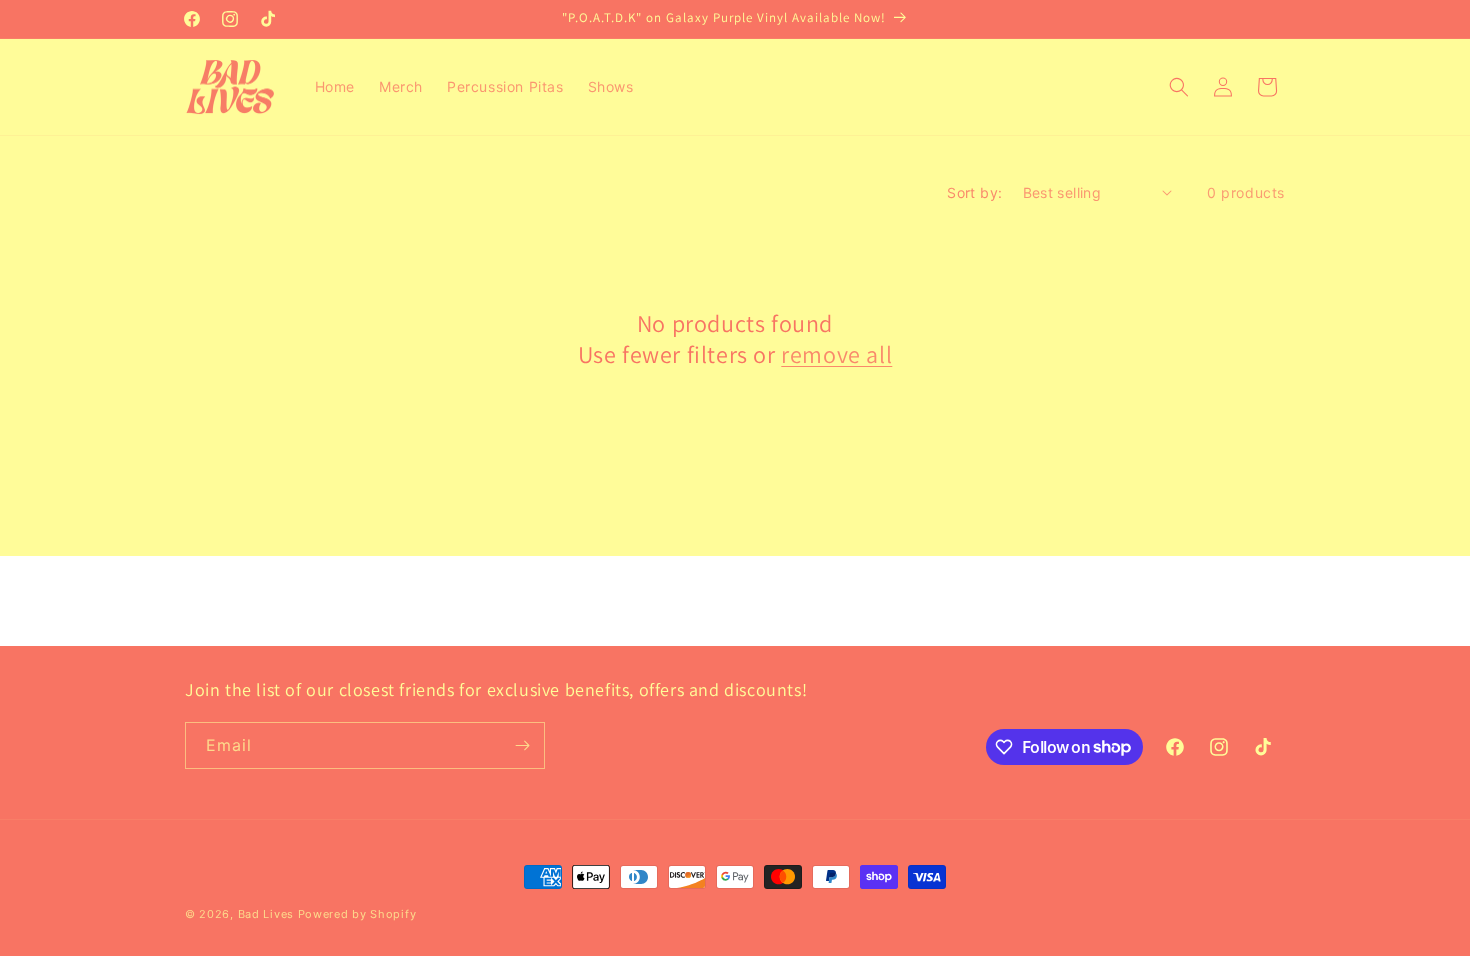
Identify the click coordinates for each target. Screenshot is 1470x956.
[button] (1179, 87)
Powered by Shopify (357, 914)
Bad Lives (266, 914)
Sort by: (974, 192)
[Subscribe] (522, 745)
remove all (836, 354)
